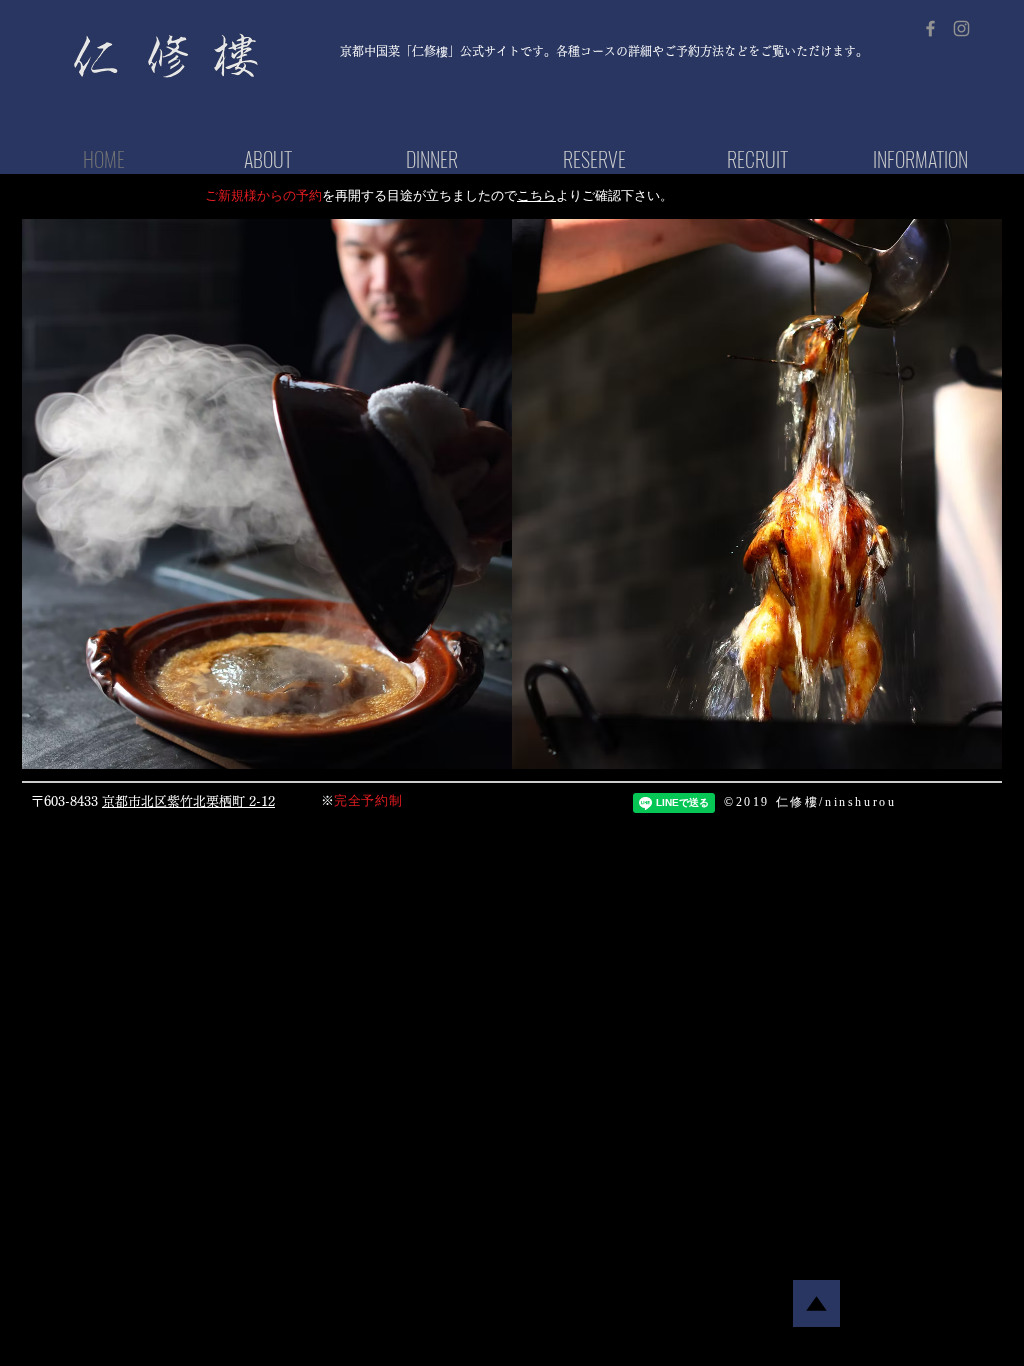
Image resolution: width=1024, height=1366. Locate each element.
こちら (536, 195)
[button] (267, 494)
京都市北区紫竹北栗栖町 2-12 (188, 801)
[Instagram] (961, 28)
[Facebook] (930, 28)
